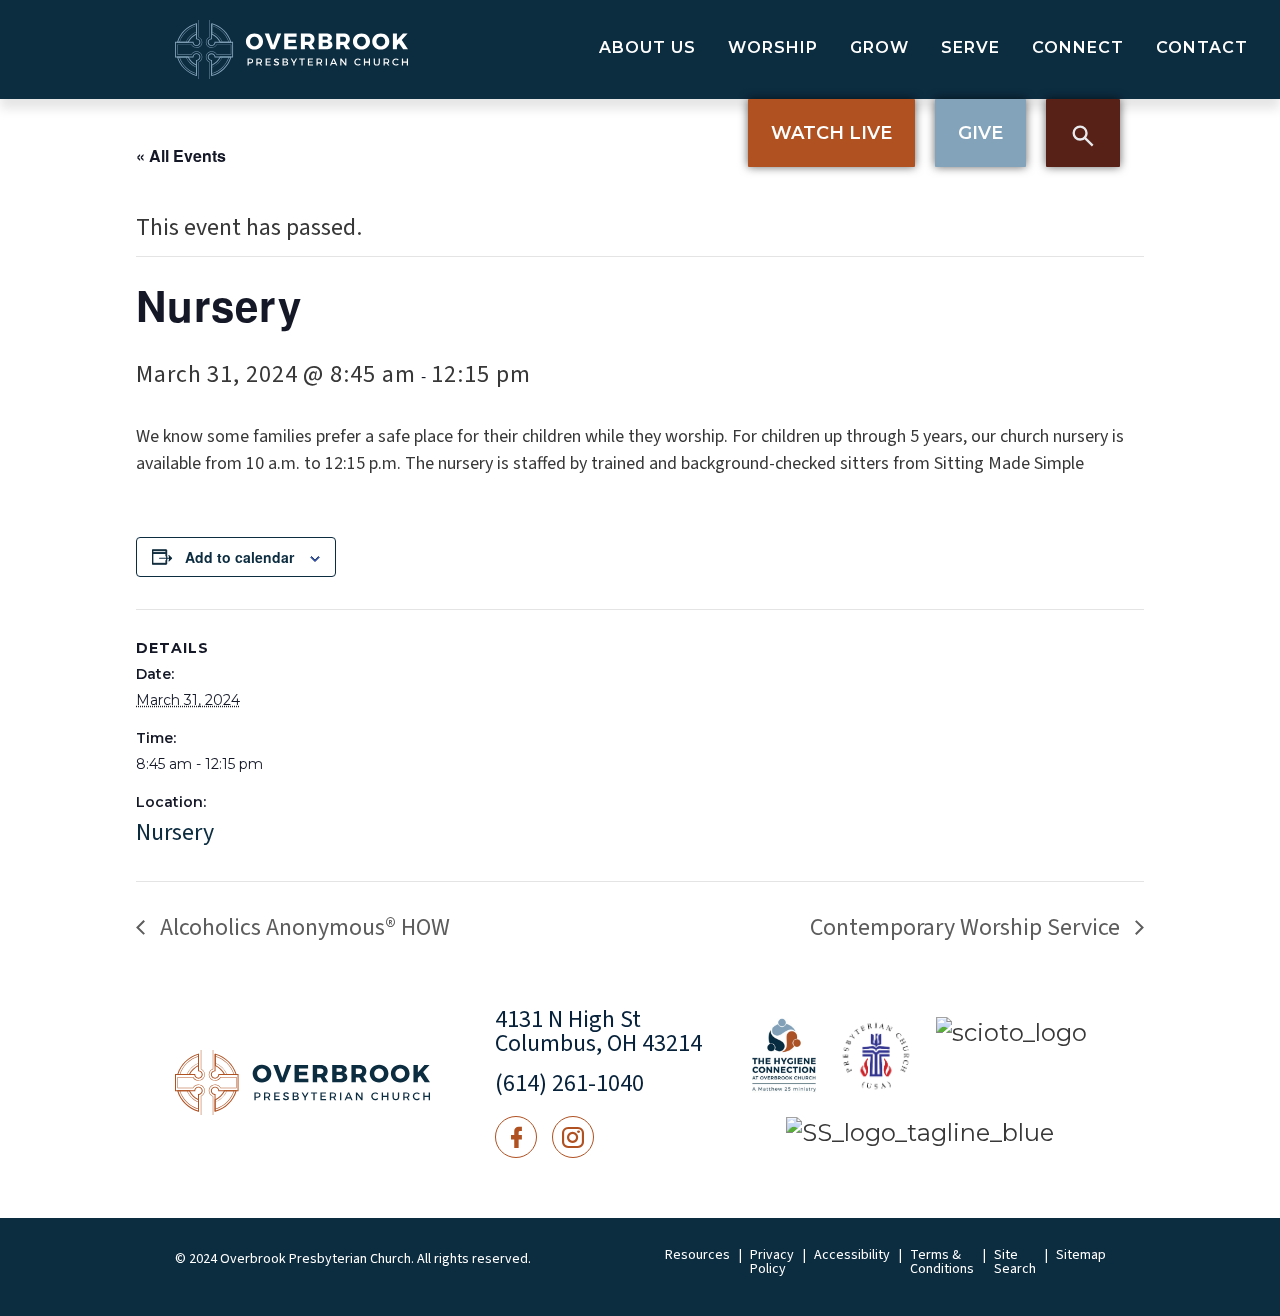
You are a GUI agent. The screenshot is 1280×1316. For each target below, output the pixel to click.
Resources (697, 1255)
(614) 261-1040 (569, 1083)
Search (1083, 133)
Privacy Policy (772, 1262)
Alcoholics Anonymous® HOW (302, 927)
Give (980, 133)
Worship (773, 47)
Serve (970, 47)
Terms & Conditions (942, 1262)
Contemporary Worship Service (967, 927)
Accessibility (852, 1255)
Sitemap (1081, 1255)
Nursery (175, 832)
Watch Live (831, 133)
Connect (1078, 47)
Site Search (1015, 1262)
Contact (1202, 47)
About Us (647, 47)
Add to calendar (239, 557)
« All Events (181, 155)
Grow (879, 47)
